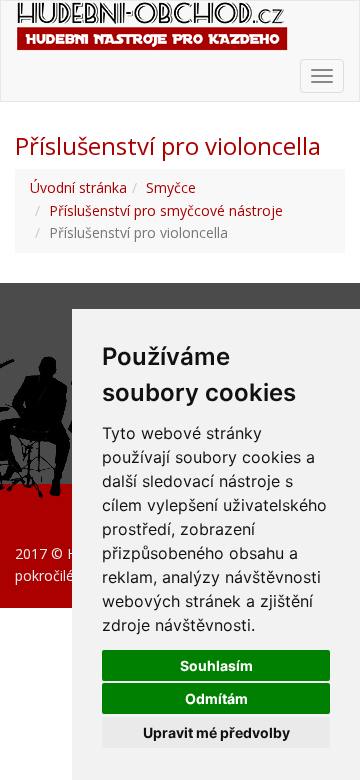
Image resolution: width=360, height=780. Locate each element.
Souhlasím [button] (216, 665)
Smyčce (171, 187)
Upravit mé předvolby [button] (216, 732)
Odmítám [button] (216, 698)
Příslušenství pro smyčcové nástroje (166, 210)
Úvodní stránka (78, 187)
